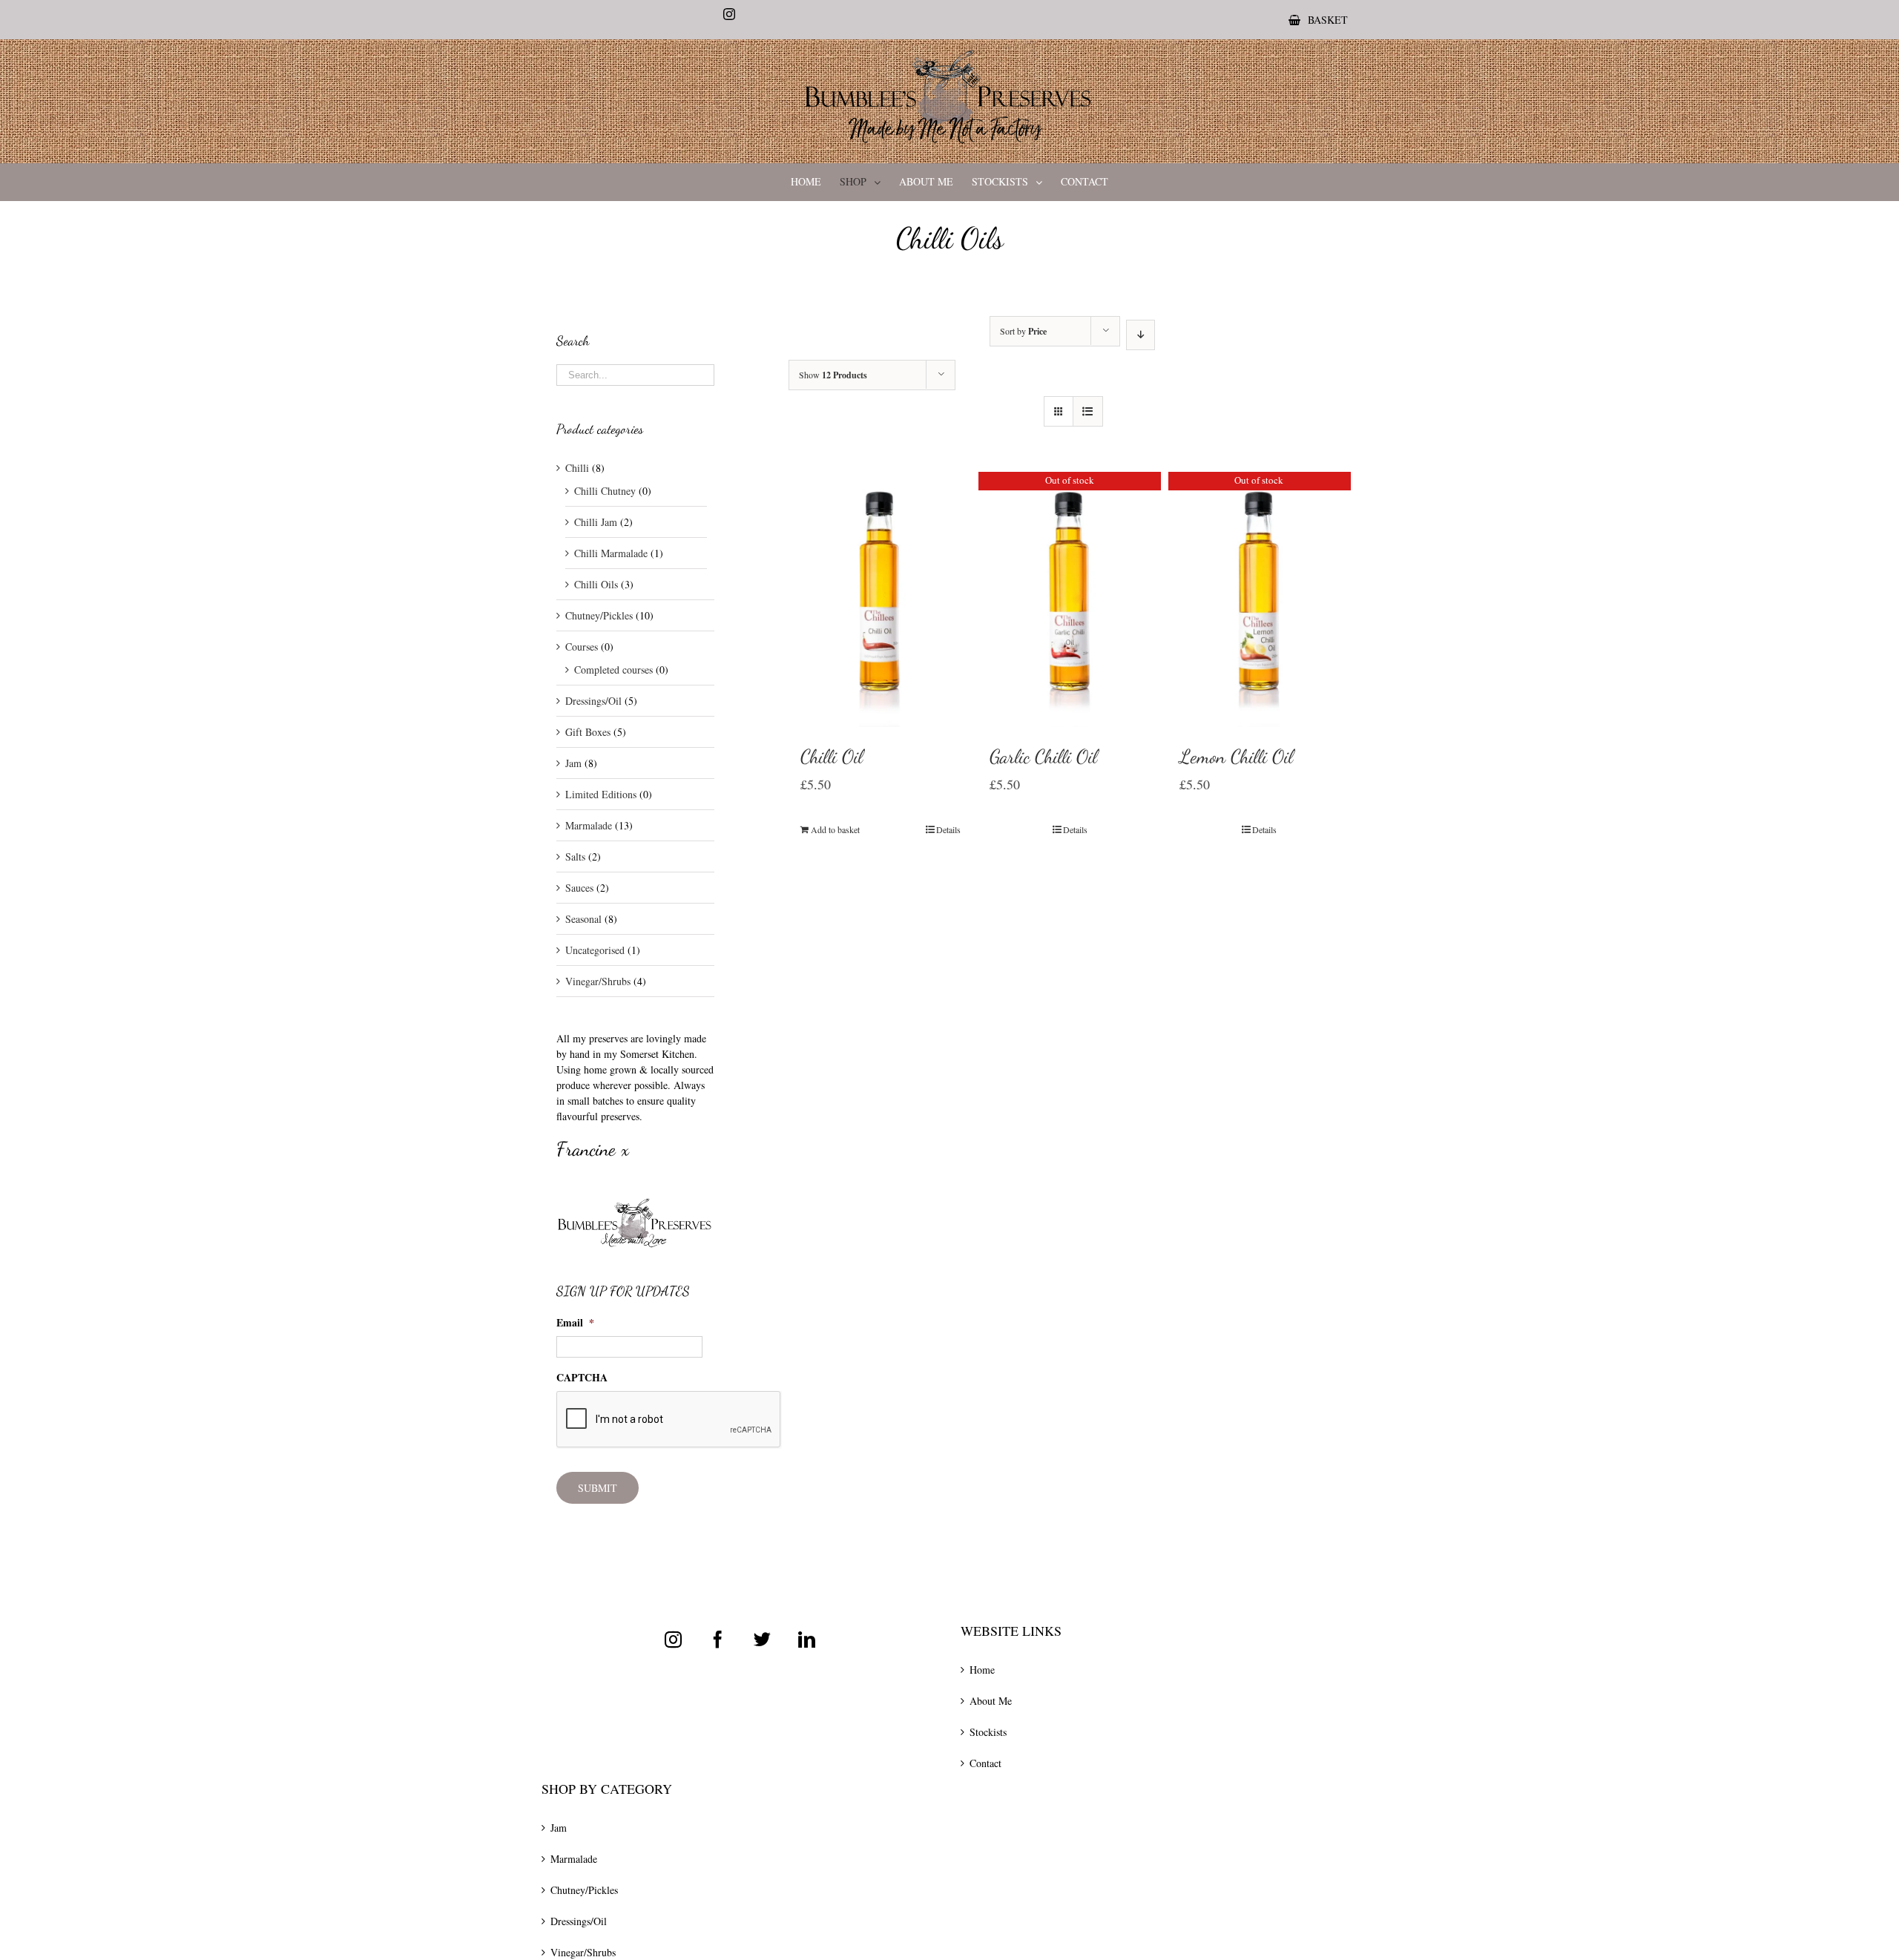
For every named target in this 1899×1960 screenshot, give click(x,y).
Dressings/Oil (593, 701)
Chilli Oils (596, 584)
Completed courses (613, 670)
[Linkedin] (807, 1639)
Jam (573, 763)
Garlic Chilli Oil (1043, 756)
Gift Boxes (588, 732)
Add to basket (835, 829)
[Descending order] (1141, 335)
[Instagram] (673, 1639)
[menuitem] (1318, 20)
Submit (598, 1488)
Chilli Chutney (605, 491)
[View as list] (1088, 411)
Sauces (579, 888)
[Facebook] (718, 1639)
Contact (985, 1763)
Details (948, 829)
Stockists (988, 1732)
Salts (575, 856)
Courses (582, 647)
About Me (991, 1701)
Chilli (577, 468)
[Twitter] (762, 1639)
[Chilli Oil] (881, 599)
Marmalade (589, 825)
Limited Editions (601, 794)
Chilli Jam (596, 522)
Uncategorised (595, 950)
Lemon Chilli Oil (1236, 756)
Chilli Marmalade (611, 553)
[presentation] (669, 1420)
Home (982, 1670)
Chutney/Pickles (599, 615)
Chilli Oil (832, 756)
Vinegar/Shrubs (598, 981)
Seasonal (583, 919)
